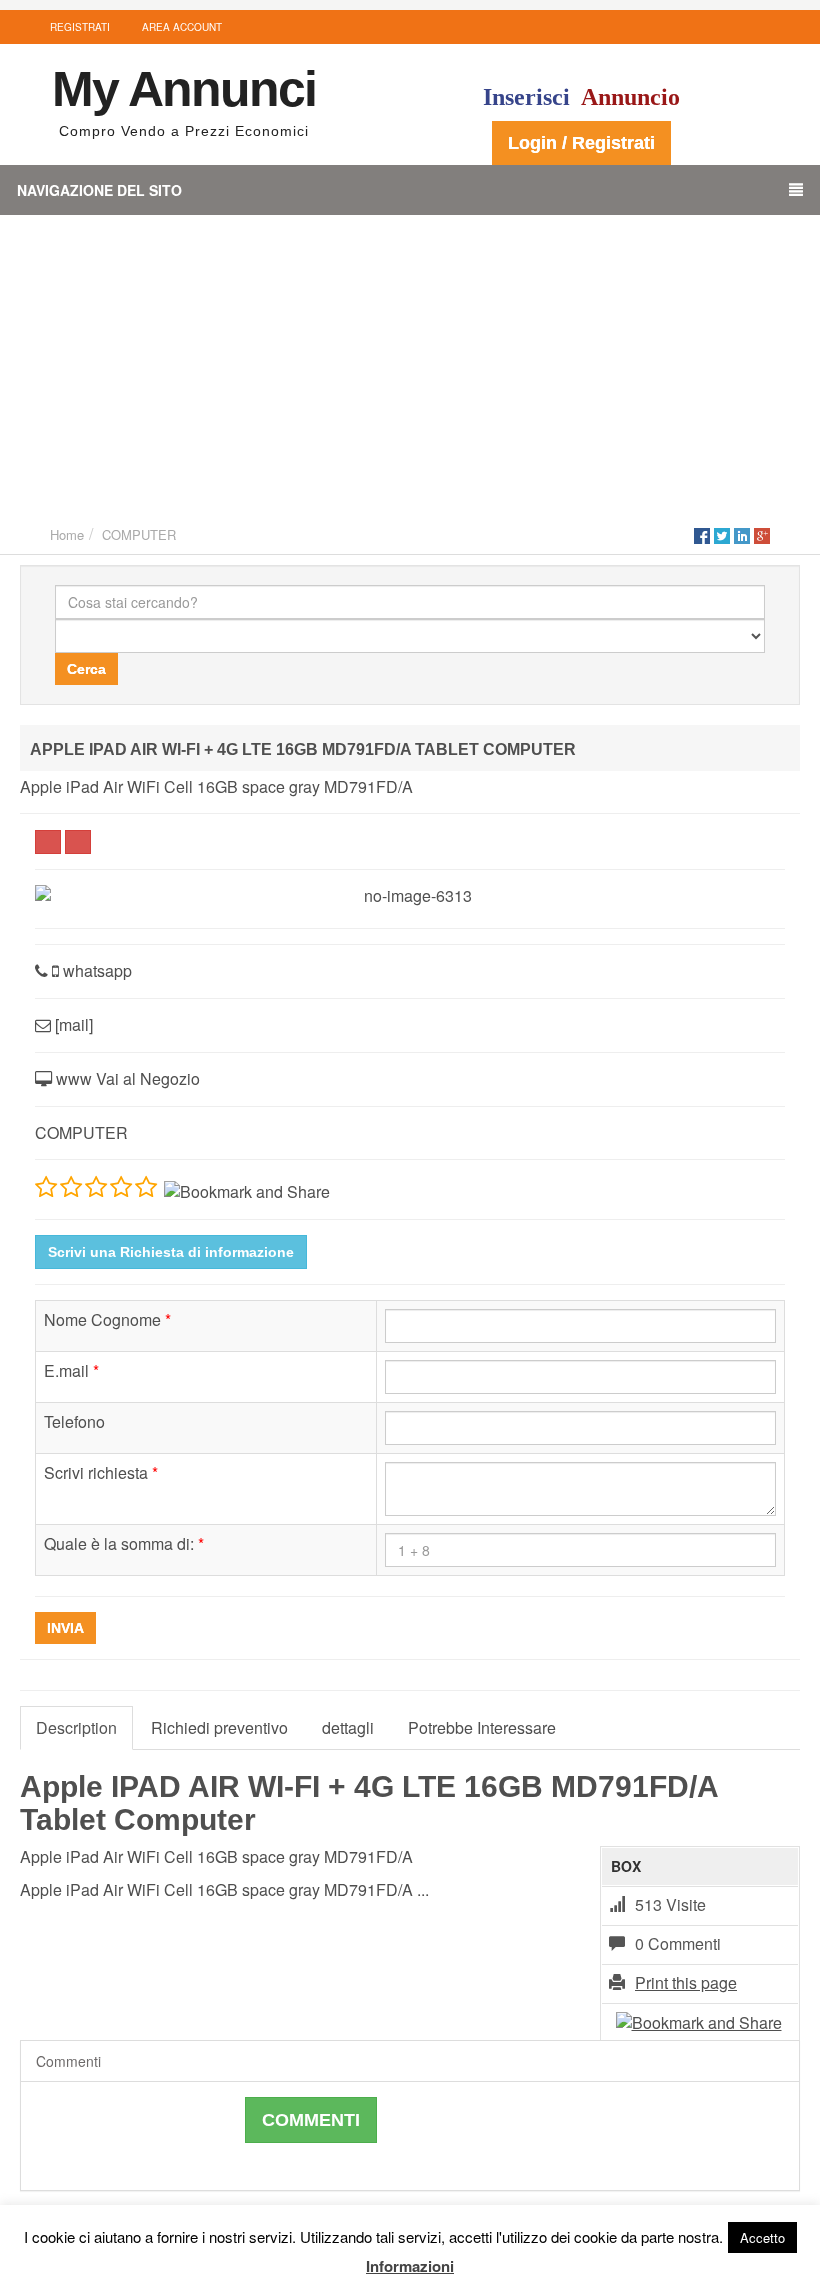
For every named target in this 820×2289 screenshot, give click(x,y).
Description (76, 1727)
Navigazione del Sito (99, 190)
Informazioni (410, 2266)
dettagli (348, 1727)
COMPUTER (139, 534)
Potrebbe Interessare (482, 1727)
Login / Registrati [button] (581, 143)
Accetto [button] (762, 2237)
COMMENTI (311, 2120)
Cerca (86, 669)
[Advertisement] (410, 365)
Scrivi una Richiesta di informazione (171, 1252)
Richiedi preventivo (219, 1727)
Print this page (686, 1982)
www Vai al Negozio (126, 1078)
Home (67, 534)
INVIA (65, 1628)
